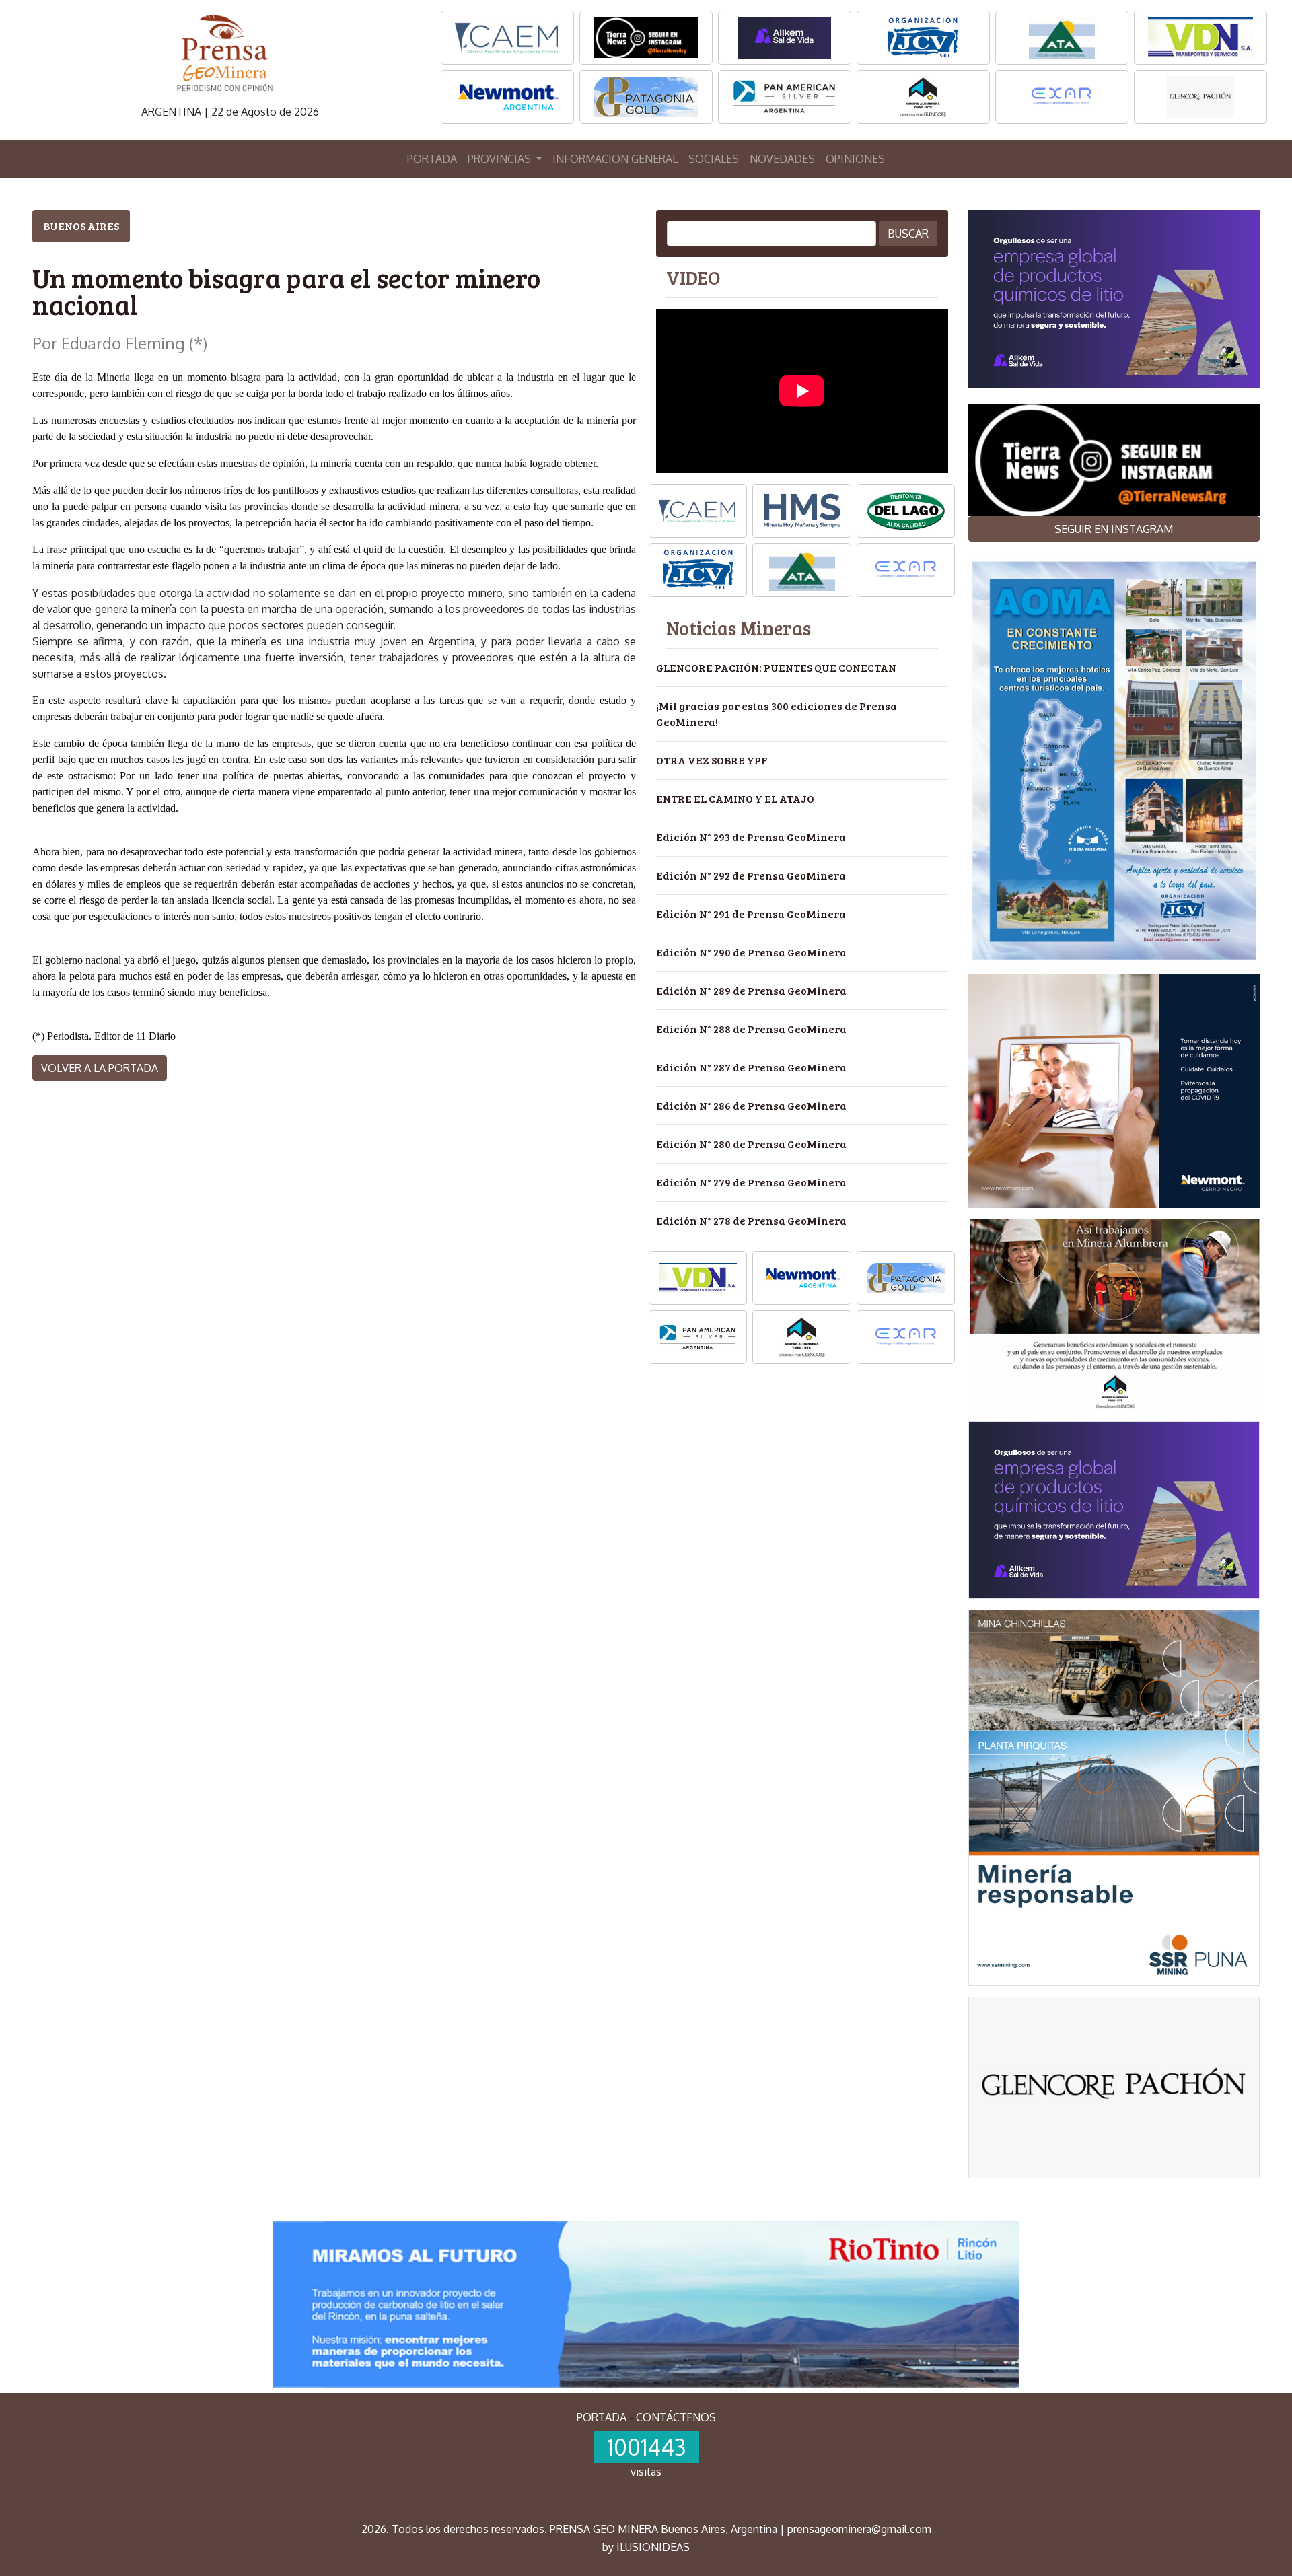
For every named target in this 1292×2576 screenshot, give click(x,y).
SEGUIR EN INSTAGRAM (1114, 529)
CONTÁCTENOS (676, 2417)
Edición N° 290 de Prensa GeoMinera (751, 952)
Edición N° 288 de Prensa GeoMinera (751, 1029)
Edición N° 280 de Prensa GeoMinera (751, 1144)
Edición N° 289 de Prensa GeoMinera (751, 990)
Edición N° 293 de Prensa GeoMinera (751, 837)
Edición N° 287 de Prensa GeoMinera (751, 1067)
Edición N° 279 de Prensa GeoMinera (751, 1182)
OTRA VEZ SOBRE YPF (712, 760)
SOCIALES (714, 159)
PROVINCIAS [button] (501, 159)
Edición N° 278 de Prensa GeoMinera (751, 1220)
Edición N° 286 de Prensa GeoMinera (751, 1105)
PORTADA (432, 159)
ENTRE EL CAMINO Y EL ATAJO (735, 798)
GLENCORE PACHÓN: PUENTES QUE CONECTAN (776, 667)
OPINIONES (855, 159)
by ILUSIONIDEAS (646, 2547)
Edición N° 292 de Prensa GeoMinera (751, 875)
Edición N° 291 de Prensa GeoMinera (751, 914)
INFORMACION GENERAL (615, 159)
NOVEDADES (782, 159)
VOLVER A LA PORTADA (100, 1068)
